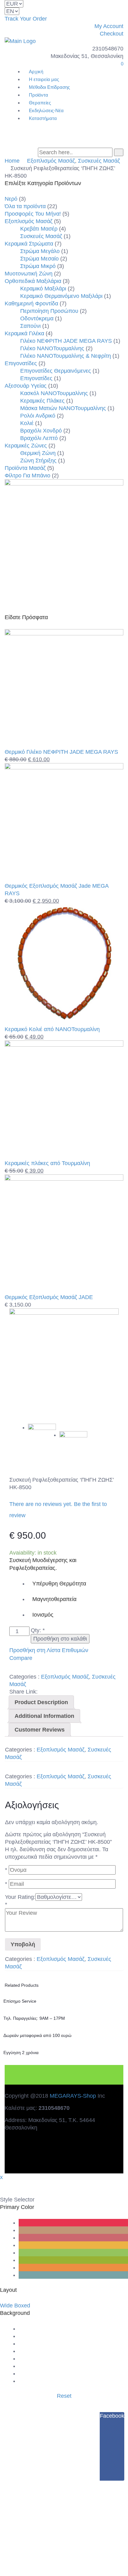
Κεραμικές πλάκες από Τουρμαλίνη (47, 1163)
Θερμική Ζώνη (38, 453)
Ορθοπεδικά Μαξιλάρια (33, 281)
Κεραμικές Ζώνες (26, 446)
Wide (6, 2306)
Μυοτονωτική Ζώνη (29, 274)
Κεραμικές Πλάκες (42, 401)
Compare (21, 1658)
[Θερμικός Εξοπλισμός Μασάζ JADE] (64, 1179)
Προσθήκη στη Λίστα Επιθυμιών (49, 1650)
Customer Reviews (40, 1730)
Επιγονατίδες (21, 363)
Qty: (38, 1630)
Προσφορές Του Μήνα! (33, 214)
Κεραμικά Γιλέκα (24, 333)
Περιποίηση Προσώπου (49, 311)
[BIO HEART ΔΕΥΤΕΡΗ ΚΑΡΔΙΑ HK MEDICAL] (64, 1363)
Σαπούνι (30, 326)
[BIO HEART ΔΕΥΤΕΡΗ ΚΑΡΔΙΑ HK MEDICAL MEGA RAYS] (73, 1445)
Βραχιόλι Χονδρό (41, 431)
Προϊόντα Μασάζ (25, 468)
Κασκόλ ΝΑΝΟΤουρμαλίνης (54, 393)
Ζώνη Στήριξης (38, 461)
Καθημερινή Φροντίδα (31, 303)
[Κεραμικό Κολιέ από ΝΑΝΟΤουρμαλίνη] (64, 1022)
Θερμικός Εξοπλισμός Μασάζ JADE (49, 1297)
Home (12, 161)
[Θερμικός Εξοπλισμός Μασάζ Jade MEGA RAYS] (64, 767)
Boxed (22, 2306)
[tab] (41, 1702)
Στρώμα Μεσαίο (39, 259)
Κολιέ (27, 423)
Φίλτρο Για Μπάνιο (27, 476)
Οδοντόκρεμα (37, 318)
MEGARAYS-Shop (73, 2096)
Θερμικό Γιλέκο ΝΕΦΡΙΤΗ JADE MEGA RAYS (61, 752)
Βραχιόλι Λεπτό (39, 438)
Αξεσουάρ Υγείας (26, 386)
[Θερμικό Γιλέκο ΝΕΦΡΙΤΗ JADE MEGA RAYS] (64, 633)
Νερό (11, 199)
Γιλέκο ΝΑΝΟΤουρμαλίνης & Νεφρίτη (66, 356)
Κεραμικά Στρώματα (29, 244)
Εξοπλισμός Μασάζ (51, 161)
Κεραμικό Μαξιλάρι (43, 289)
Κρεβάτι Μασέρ (39, 229)
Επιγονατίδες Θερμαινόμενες (56, 371)
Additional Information (44, 1716)
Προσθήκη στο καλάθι (60, 1639)
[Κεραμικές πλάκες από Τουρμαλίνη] (64, 1045)
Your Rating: (20, 1897)
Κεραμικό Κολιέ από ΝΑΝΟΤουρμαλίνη (52, 1029)
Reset (64, 2396)
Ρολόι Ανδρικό (38, 416)
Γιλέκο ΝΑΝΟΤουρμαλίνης (52, 348)
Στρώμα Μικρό (38, 266)
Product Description (41, 1702)
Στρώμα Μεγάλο (40, 251)
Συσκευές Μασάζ (99, 161)
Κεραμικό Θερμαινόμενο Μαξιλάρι (61, 296)
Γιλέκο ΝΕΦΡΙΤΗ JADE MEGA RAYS (66, 341)
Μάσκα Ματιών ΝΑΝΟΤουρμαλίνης (63, 408)
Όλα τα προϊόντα (25, 206)
